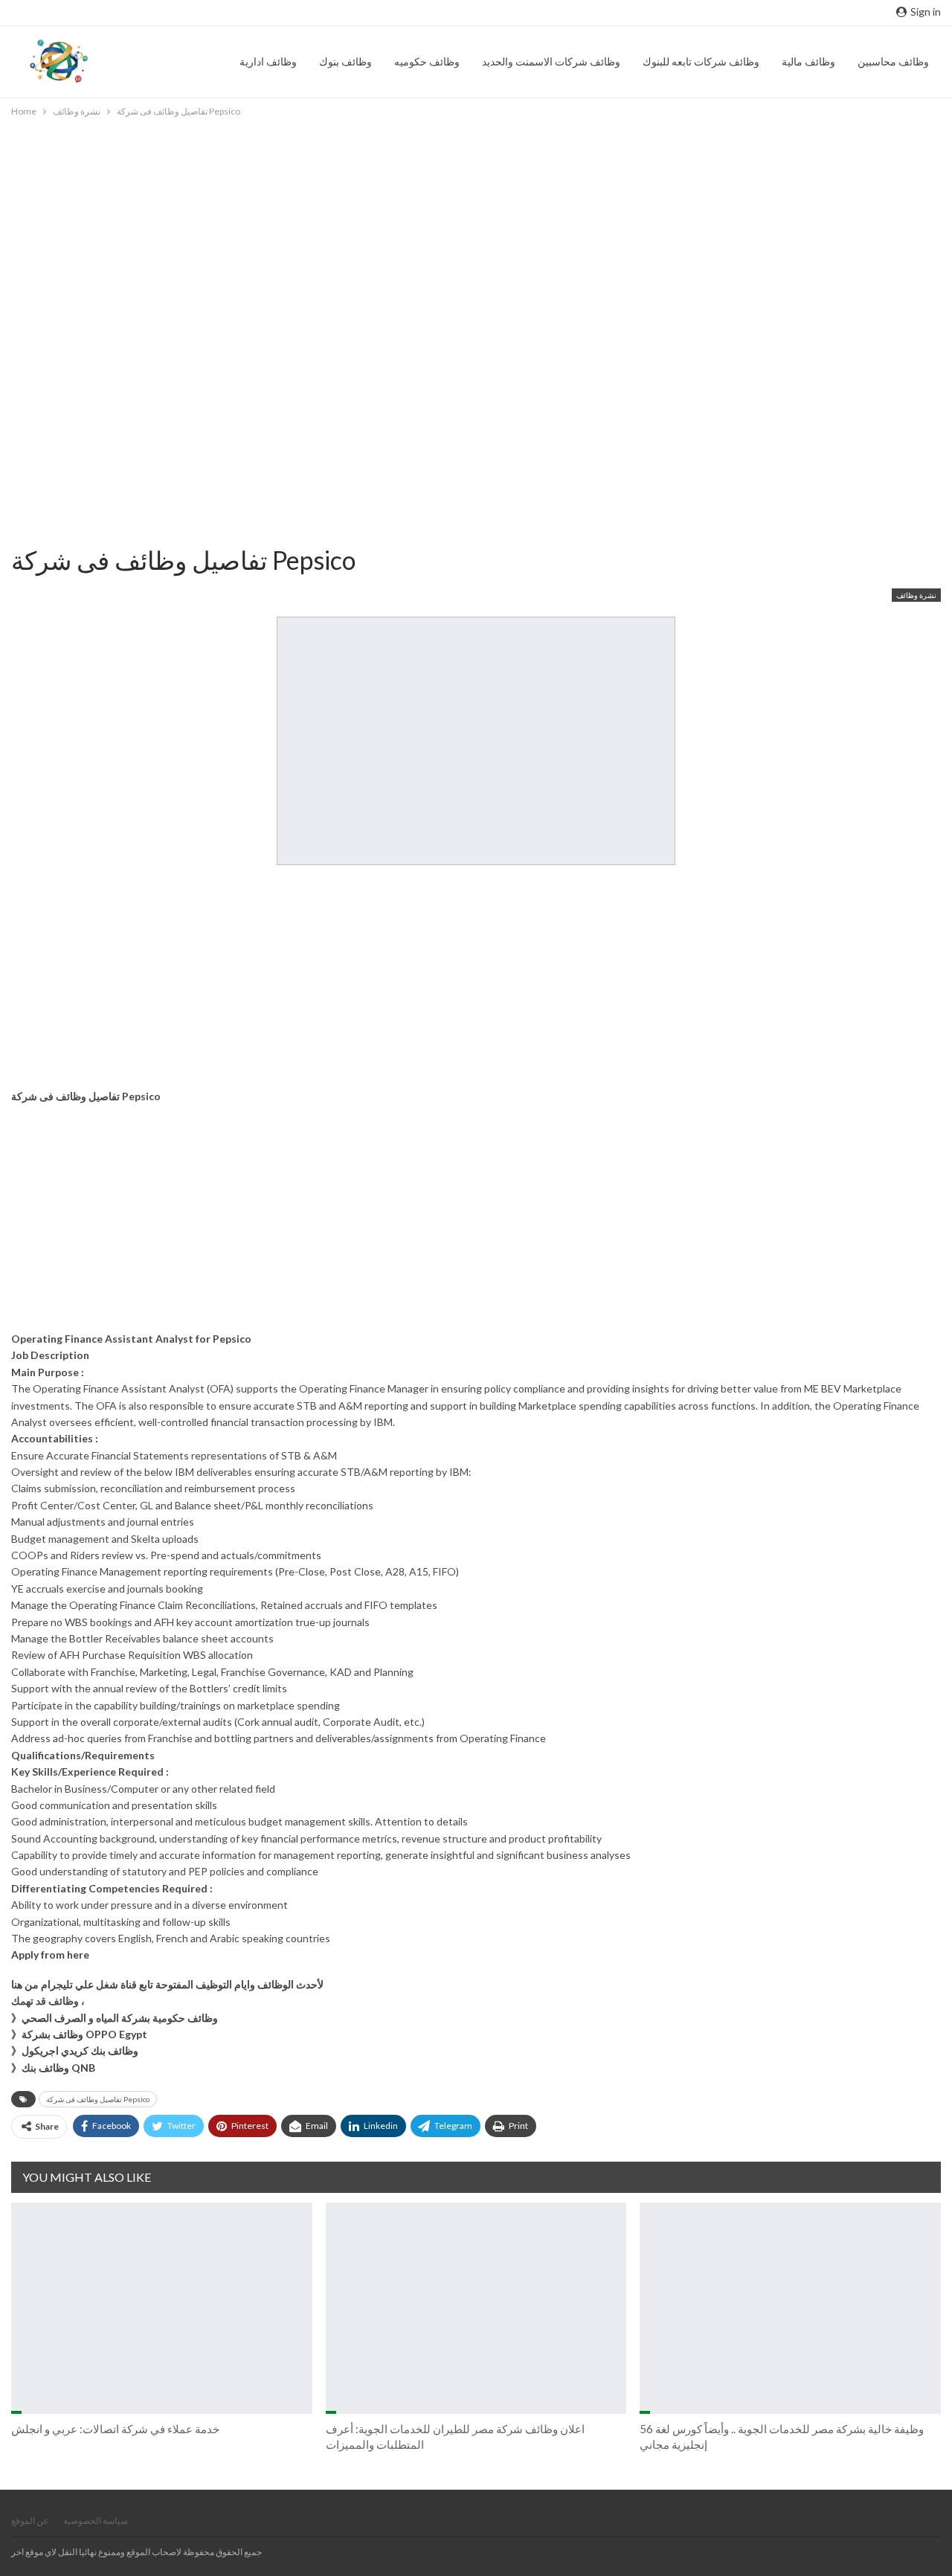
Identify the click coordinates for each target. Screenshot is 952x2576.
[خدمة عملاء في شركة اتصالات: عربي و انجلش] (162, 2308)
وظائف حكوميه (427, 61)
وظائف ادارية (268, 61)
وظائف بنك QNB (58, 2068)
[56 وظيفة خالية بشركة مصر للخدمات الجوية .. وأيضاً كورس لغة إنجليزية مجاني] (790, 2308)
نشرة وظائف (916, 595)
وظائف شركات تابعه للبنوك (701, 61)
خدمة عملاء (16, 2412)
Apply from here (50, 1955)
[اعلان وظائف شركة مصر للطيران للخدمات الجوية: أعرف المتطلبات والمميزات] (476, 2308)
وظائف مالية (808, 61)
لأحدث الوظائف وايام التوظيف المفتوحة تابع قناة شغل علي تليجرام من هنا (167, 1984)
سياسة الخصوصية (96, 2521)
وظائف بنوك (345, 61)
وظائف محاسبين (893, 61)
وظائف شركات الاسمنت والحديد (551, 61)
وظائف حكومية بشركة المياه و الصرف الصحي (120, 2018)
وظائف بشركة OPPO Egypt (84, 2034)
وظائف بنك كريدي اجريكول (80, 2050)
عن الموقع (30, 2521)
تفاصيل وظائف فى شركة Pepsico (98, 2099)
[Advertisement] (454, 224)
